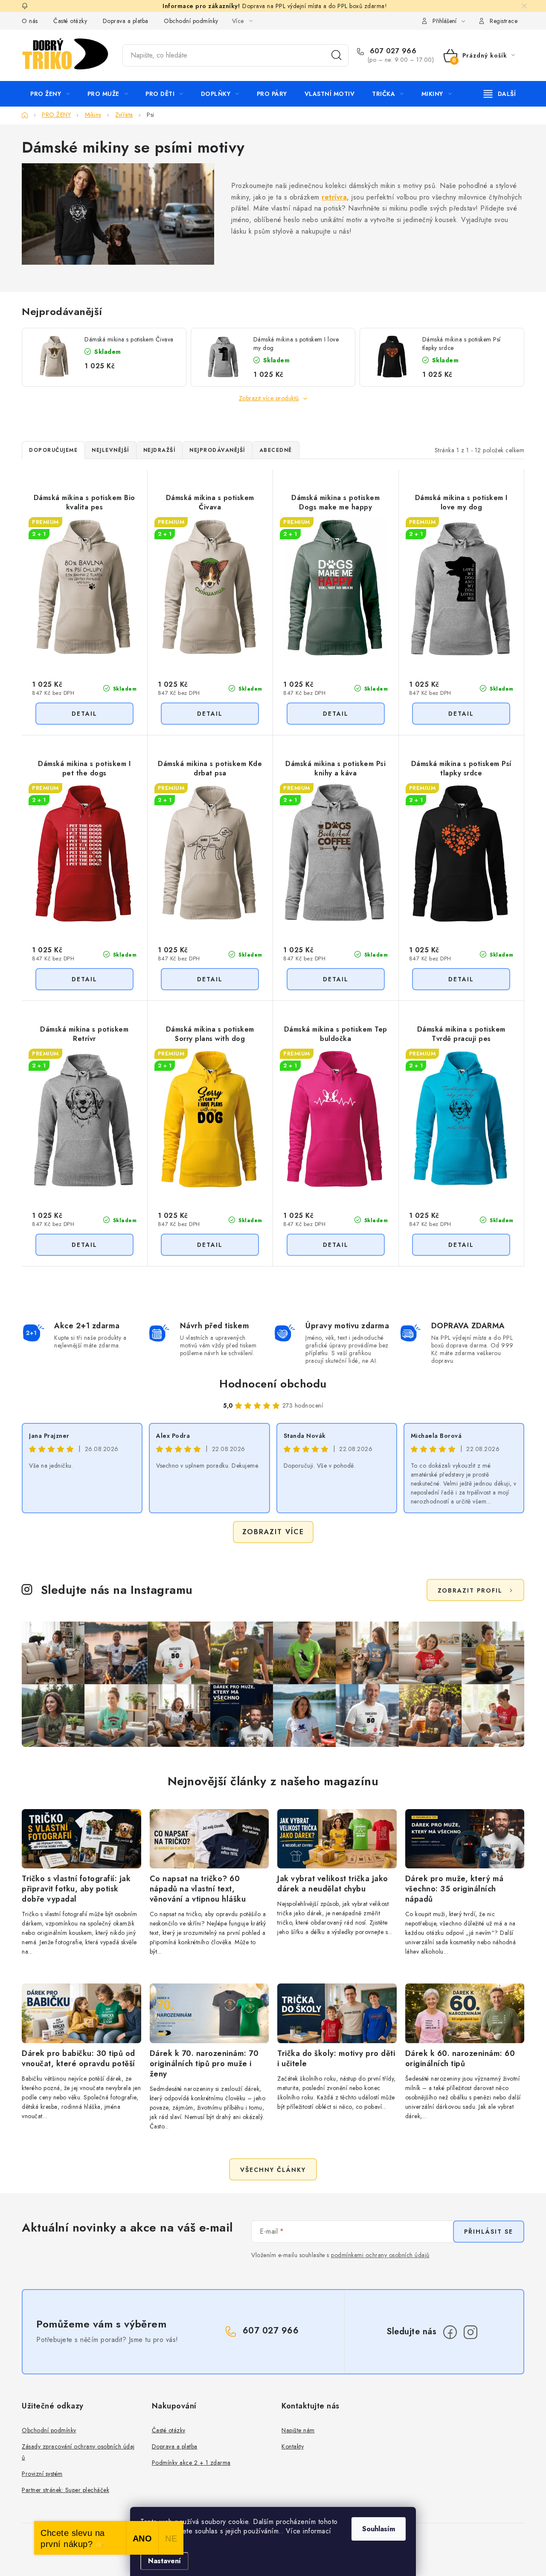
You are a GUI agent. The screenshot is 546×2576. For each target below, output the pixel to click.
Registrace (504, 21)
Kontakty (293, 2446)
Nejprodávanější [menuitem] (217, 450)
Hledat (337, 55)
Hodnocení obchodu (273, 1384)
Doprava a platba (126, 21)
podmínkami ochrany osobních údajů (380, 2255)
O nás (30, 21)
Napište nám (298, 2430)
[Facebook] (450, 2332)
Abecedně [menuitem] (276, 450)
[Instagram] (470, 2332)
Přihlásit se (489, 2232)
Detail (84, 714)
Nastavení (164, 2561)
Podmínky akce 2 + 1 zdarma (191, 2463)
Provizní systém (42, 2474)
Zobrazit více (273, 1532)
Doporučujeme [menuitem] (53, 450)
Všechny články (273, 2170)
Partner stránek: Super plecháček (65, 2490)
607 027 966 (392, 51)
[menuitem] (50, 94)
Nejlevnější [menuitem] (110, 450)
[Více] (500, 94)
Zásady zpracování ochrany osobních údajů (78, 2452)
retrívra (334, 197)
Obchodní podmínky (191, 21)
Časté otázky (70, 21)
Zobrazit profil (470, 1590)
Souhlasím (379, 2529)
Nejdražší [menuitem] (160, 450)
